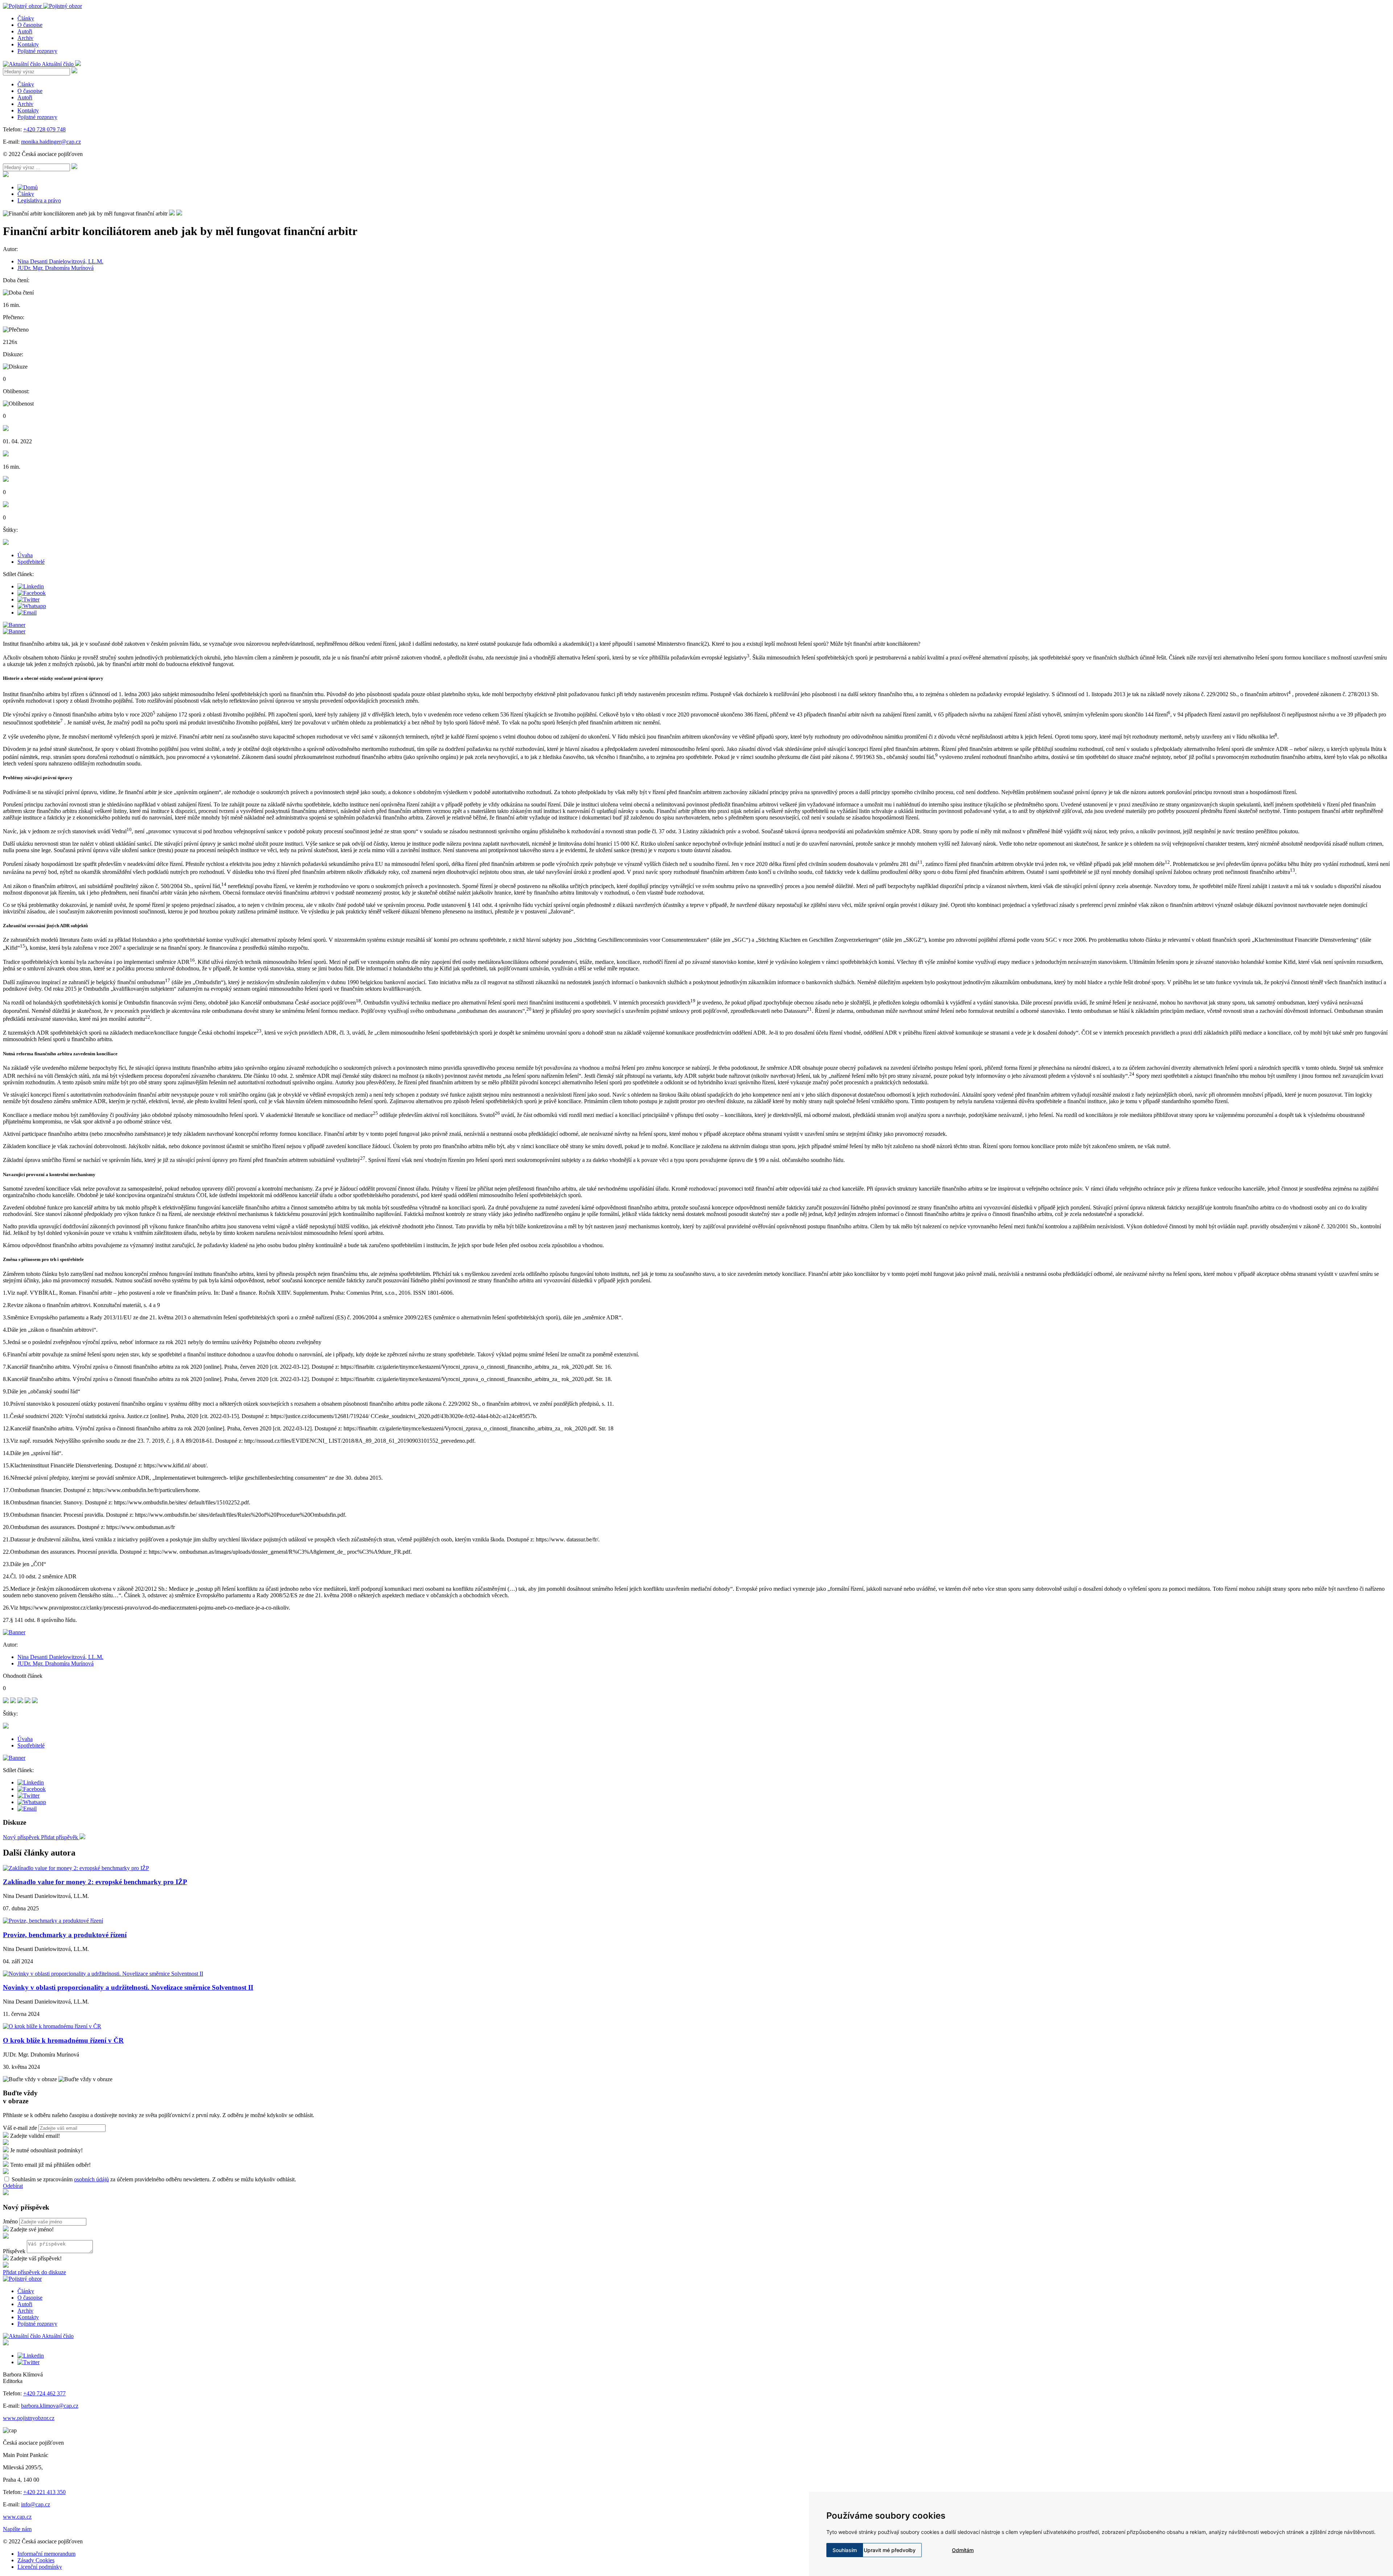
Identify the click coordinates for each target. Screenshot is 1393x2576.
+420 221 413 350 (44, 2492)
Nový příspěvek (22, 1837)
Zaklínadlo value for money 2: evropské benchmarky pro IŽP (95, 1882)
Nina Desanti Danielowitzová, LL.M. (60, 261)
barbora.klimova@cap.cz (50, 2406)
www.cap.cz (17, 2517)
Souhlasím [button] (845, 2550)
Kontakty (28, 44)
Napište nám (17, 2529)
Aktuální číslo (58, 64)
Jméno (10, 2221)
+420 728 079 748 (44, 129)
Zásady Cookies (36, 2560)
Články (26, 18)
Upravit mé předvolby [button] (890, 2550)
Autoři (25, 31)
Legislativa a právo (39, 200)
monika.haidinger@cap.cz (51, 142)
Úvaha (25, 555)
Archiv (25, 38)
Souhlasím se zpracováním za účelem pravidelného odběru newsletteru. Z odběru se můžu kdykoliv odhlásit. (154, 2179)
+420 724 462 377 (44, 2393)
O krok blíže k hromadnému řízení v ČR (63, 2040)
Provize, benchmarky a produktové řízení (65, 1935)
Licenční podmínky (40, 2567)
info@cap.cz (36, 2504)
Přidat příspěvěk (60, 1837)
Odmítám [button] (963, 2550)
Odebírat (13, 2186)
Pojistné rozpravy (37, 51)
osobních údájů (91, 2179)
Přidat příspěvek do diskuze (34, 2272)
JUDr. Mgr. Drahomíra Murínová (56, 268)
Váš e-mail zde (20, 2128)
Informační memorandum (46, 2554)
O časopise (30, 25)
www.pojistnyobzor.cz (29, 2418)
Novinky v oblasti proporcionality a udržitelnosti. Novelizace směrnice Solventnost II (128, 1987)
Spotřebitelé (31, 562)
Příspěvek (14, 2251)
